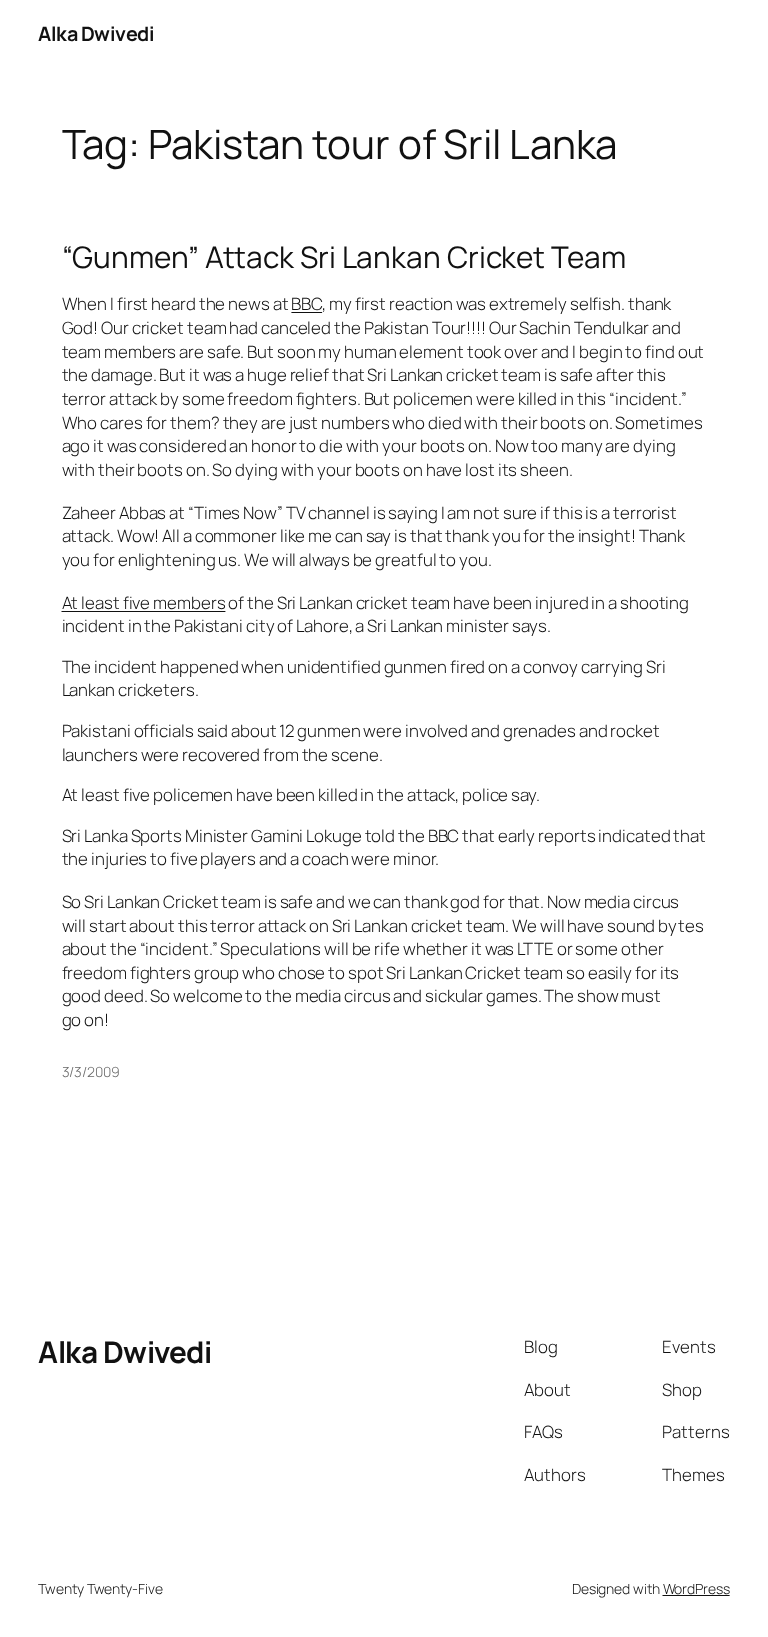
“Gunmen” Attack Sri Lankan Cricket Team (344, 256)
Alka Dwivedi (96, 33)
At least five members (144, 602)
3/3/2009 (91, 1071)
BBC (306, 303)
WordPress (696, 1588)
